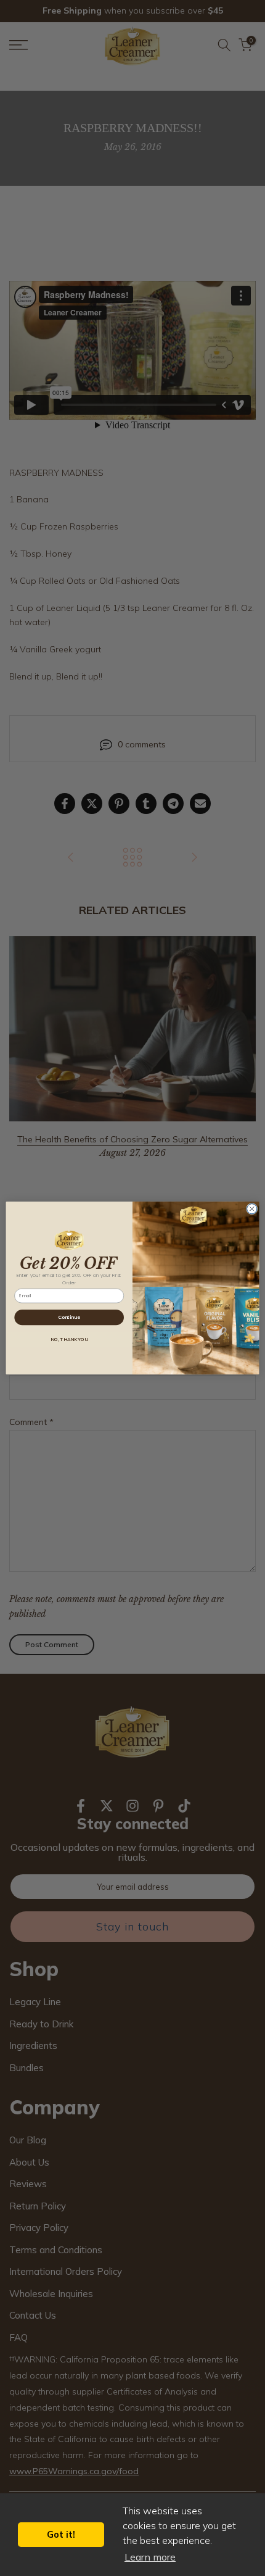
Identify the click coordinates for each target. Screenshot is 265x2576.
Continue (69, 1317)
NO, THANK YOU (69, 1340)
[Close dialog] (252, 1209)
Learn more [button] (150, 2557)
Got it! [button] (61, 2535)
